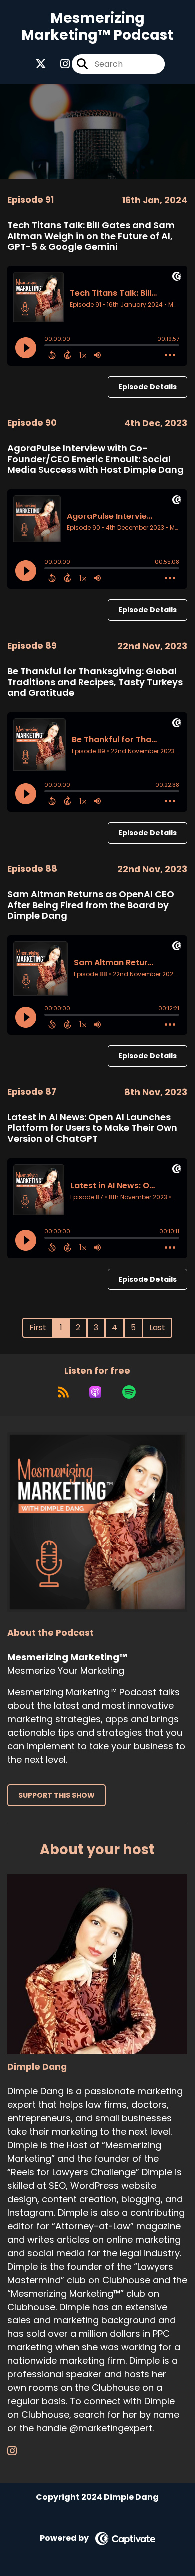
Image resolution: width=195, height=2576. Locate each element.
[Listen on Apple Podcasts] (95, 1392)
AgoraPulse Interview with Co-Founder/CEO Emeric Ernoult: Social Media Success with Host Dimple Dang (96, 459)
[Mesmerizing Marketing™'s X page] (41, 64)
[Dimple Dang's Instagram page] (18, 2451)
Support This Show (57, 1795)
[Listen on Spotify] (129, 1392)
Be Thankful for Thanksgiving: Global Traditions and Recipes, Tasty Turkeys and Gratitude (95, 682)
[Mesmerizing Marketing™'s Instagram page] (59, 64)
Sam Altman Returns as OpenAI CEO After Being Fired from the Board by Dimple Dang (91, 905)
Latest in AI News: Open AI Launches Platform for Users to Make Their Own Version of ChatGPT (92, 1128)
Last (157, 1328)
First (38, 1328)
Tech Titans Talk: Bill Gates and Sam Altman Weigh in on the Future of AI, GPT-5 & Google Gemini (91, 236)
